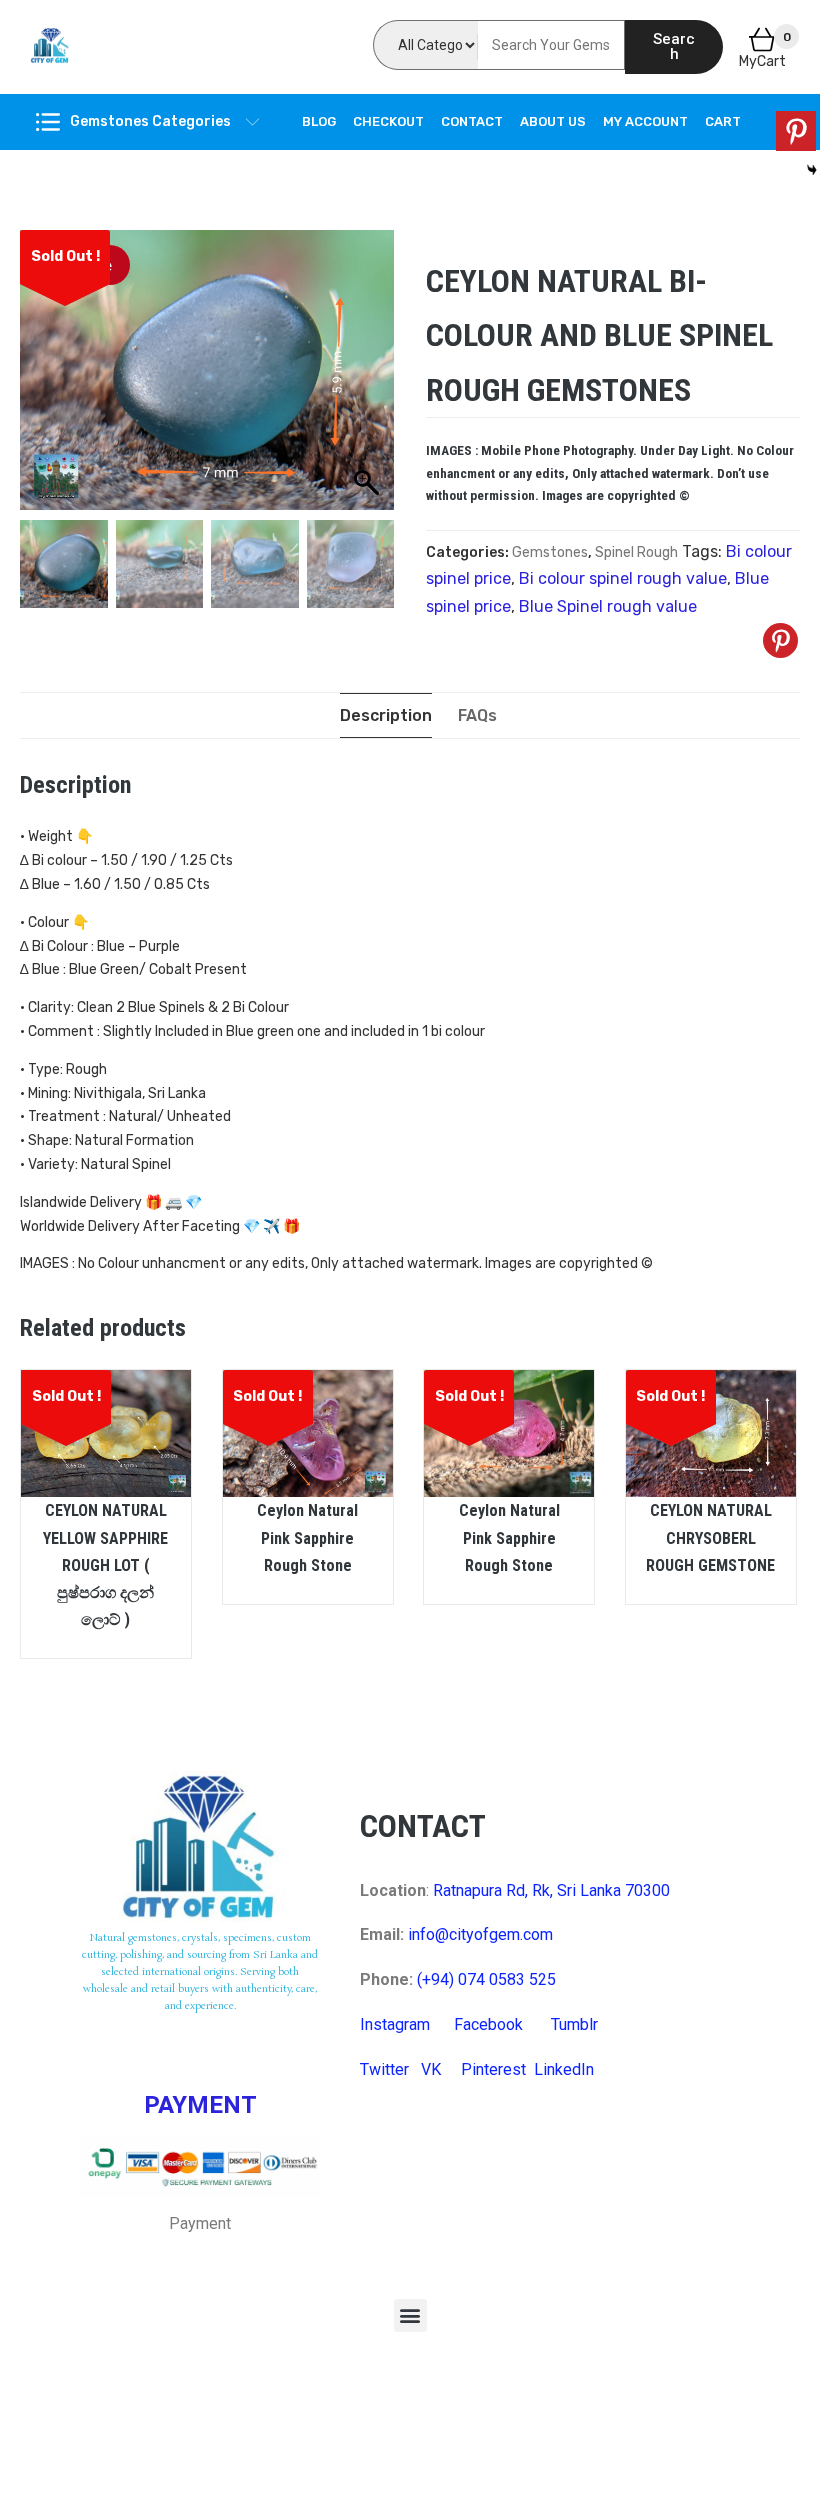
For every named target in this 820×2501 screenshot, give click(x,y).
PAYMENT (200, 2105)
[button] (410, 2315)
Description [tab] (386, 715)
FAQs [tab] (477, 715)
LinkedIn (564, 2069)
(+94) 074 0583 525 (486, 1979)
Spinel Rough (636, 552)
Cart (723, 121)
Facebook (488, 2024)
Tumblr (574, 2024)
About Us (553, 121)
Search (674, 46)
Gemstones (550, 552)
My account (645, 121)
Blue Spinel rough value (608, 606)
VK (431, 2069)
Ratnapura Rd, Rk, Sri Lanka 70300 (551, 1890)
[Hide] (812, 170)
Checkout (388, 121)
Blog (319, 121)
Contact (472, 121)
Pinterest (493, 2069)
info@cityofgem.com (480, 1934)
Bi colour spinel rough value (623, 578)
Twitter (384, 2069)
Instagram (395, 2024)
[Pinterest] (780, 640)
